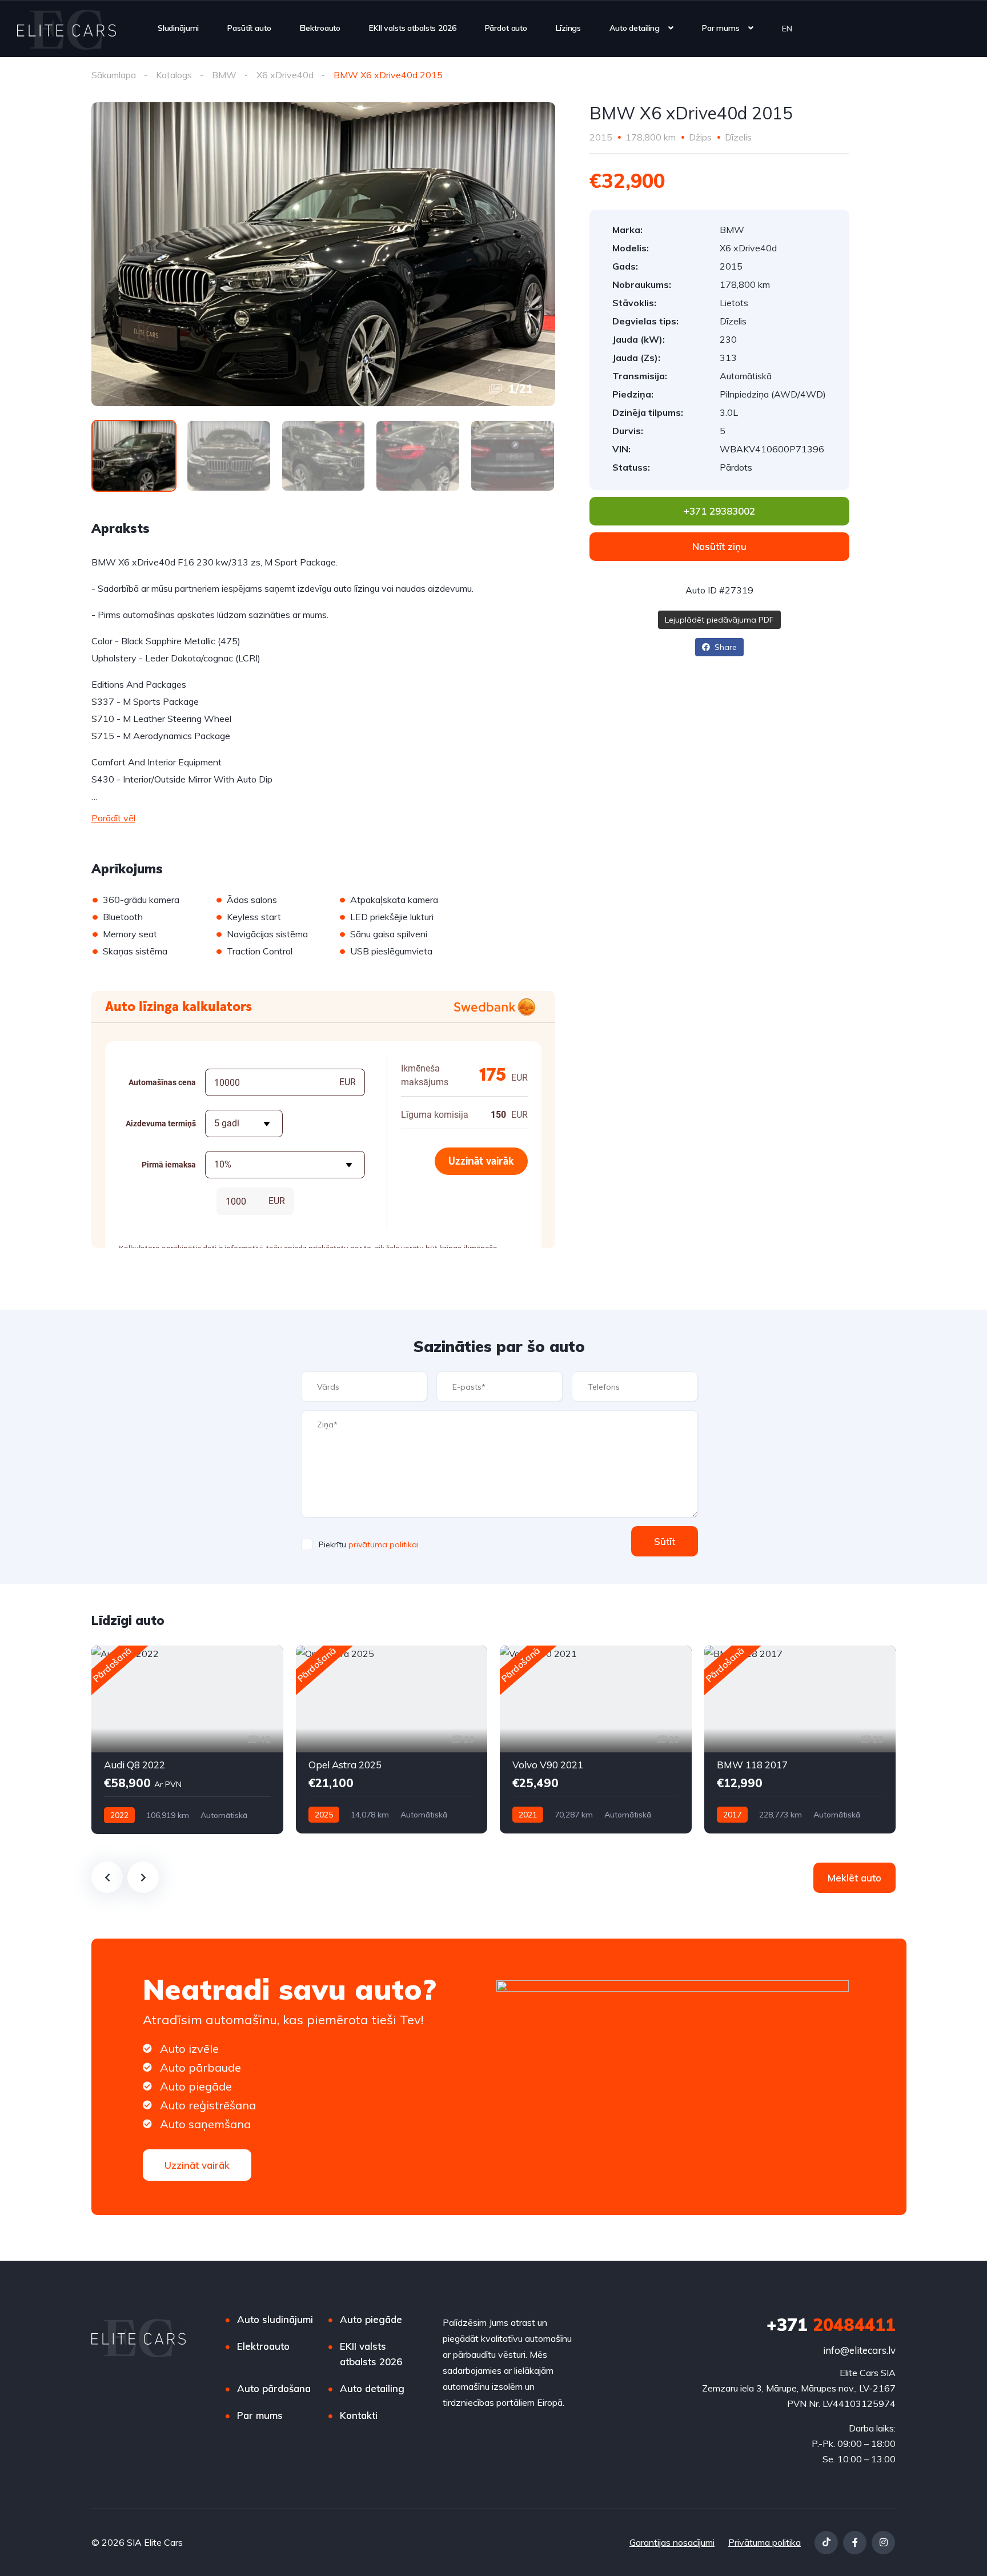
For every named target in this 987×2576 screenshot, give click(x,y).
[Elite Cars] (67, 29)
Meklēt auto (854, 1878)
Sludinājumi (178, 28)
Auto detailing (635, 28)
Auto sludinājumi (275, 2319)
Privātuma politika (765, 2542)
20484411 (831, 2325)
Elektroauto (320, 28)
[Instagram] (883, 2543)
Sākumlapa (114, 75)
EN (787, 28)
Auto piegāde (371, 2319)
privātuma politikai (384, 1544)
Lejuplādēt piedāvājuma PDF (719, 620)
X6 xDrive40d (285, 75)
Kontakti (359, 2415)
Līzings (568, 28)
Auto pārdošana (274, 2388)
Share (725, 647)
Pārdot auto (506, 28)
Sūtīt (665, 1541)
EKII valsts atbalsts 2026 (413, 28)
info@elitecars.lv (859, 2350)
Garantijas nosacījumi (672, 2542)
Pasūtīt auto (249, 28)
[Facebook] (855, 2543)
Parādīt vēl (113, 818)
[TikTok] (826, 2543)
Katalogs (174, 75)
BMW (224, 75)
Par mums (721, 28)
